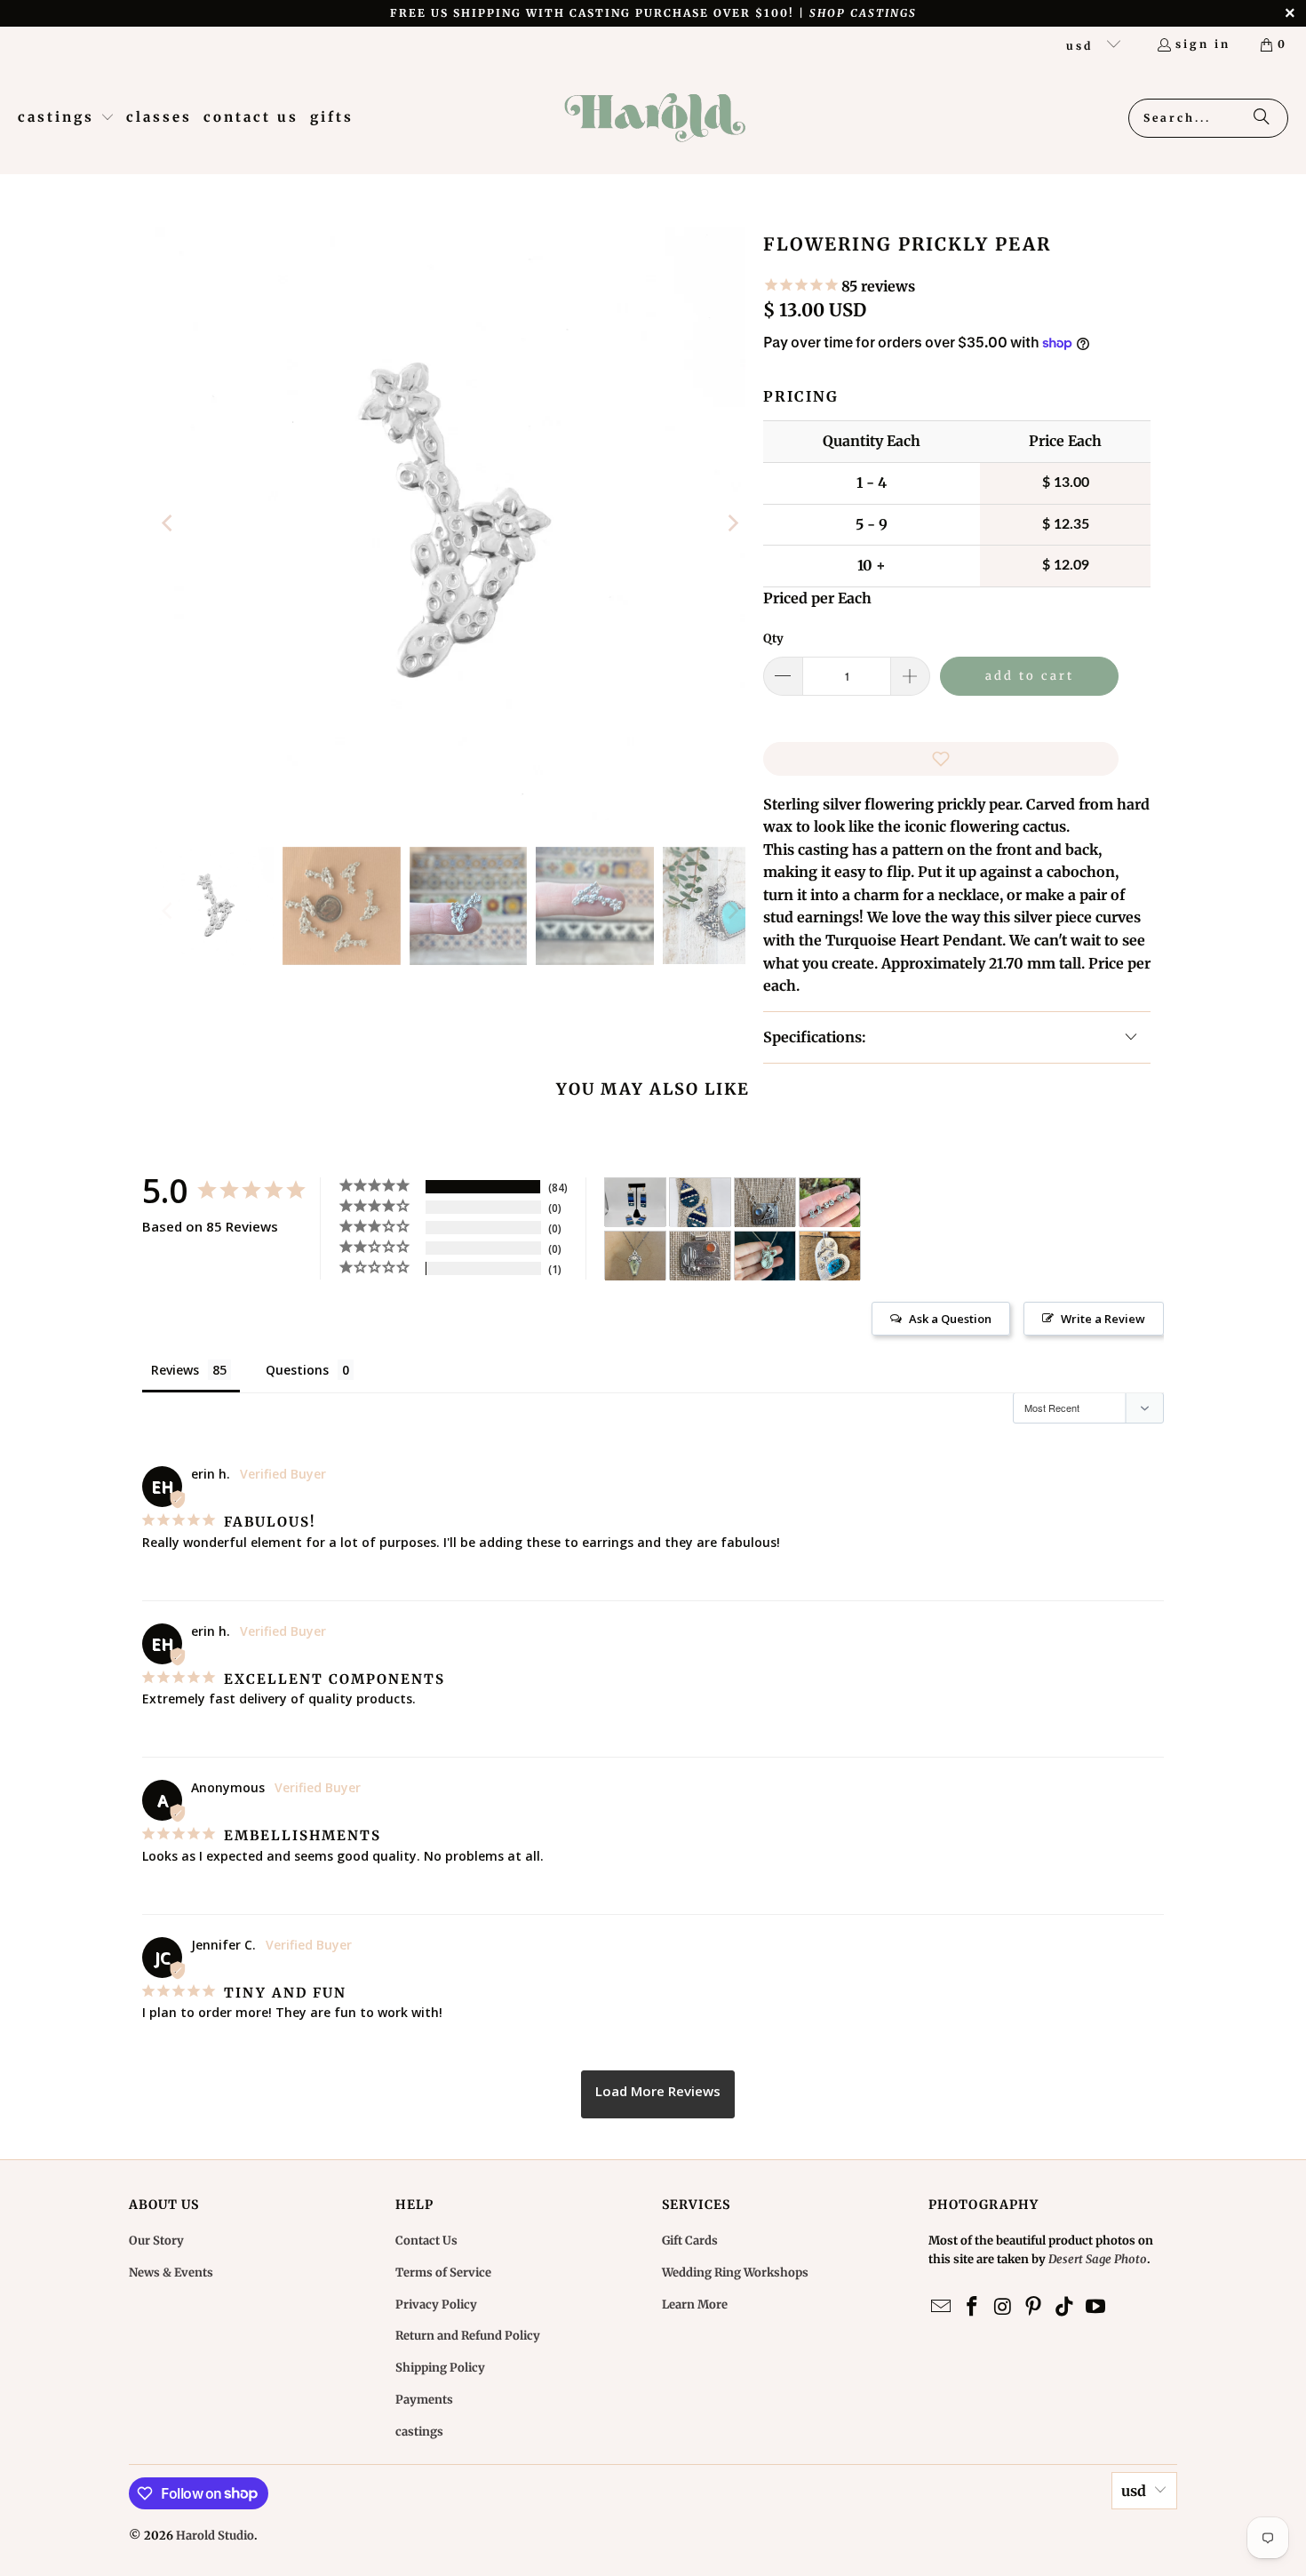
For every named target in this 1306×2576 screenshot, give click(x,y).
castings (419, 2432)
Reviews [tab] (175, 1370)
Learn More (695, 2305)
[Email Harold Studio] (942, 2307)
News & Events (171, 2273)
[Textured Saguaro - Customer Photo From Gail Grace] (700, 1256)
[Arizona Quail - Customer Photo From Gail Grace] (765, 1203)
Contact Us (426, 2241)
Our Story (156, 2241)
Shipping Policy (440, 2368)
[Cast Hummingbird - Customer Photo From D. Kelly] (830, 1256)
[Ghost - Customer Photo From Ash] (830, 1203)
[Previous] (169, 524)
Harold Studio (215, 2536)
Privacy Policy (436, 2305)
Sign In (1203, 44)
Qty (773, 638)
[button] (66, 118)
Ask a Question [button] (950, 1319)
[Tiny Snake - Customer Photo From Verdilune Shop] (635, 1256)
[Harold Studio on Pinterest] (1034, 2307)
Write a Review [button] (1103, 1319)
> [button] (658, 2094)
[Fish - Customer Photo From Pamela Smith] (635, 1203)
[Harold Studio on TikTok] (1065, 2307)
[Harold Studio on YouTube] (1095, 2307)
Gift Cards (690, 2241)
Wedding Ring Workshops (735, 2273)
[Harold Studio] (654, 118)
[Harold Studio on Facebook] (973, 2307)
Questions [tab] (297, 1370)
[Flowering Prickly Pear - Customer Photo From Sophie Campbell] (765, 1256)
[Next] (732, 524)
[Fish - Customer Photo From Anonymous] (700, 1203)
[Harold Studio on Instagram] (1003, 2307)
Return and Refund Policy (468, 2336)
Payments (424, 2400)
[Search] (1262, 118)
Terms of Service (443, 2273)
